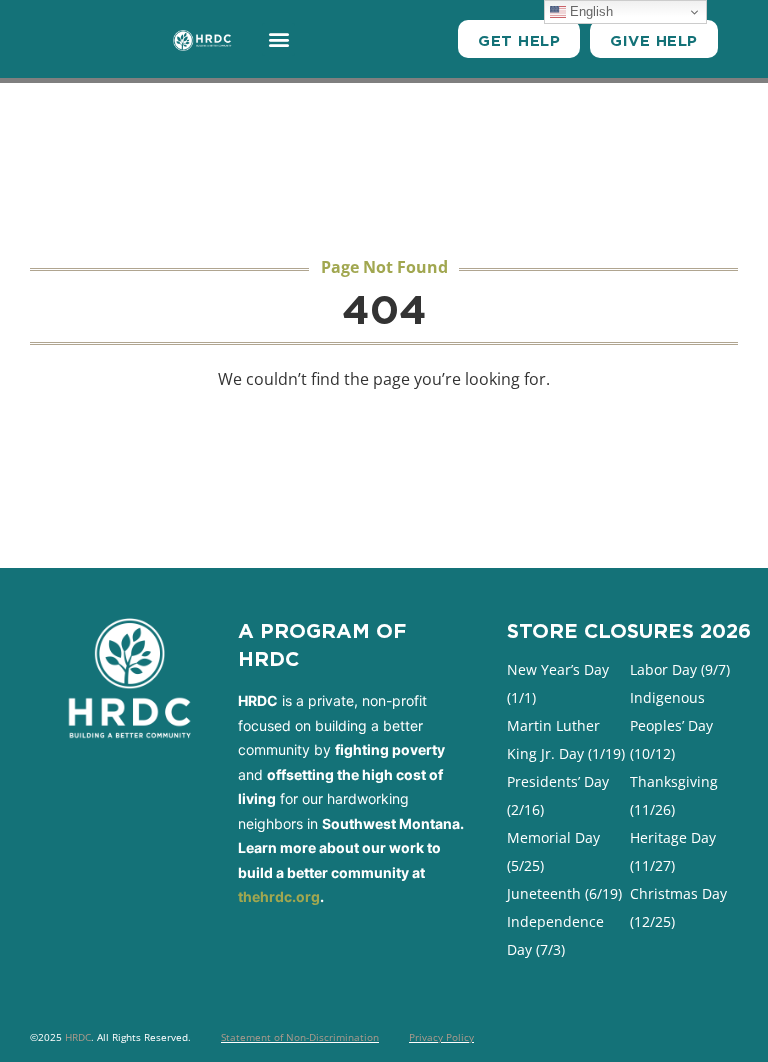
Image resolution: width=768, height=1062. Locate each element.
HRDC (78, 1037)
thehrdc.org (279, 896)
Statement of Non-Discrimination (300, 1037)
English (589, 11)
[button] (278, 39)
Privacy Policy (441, 1037)
